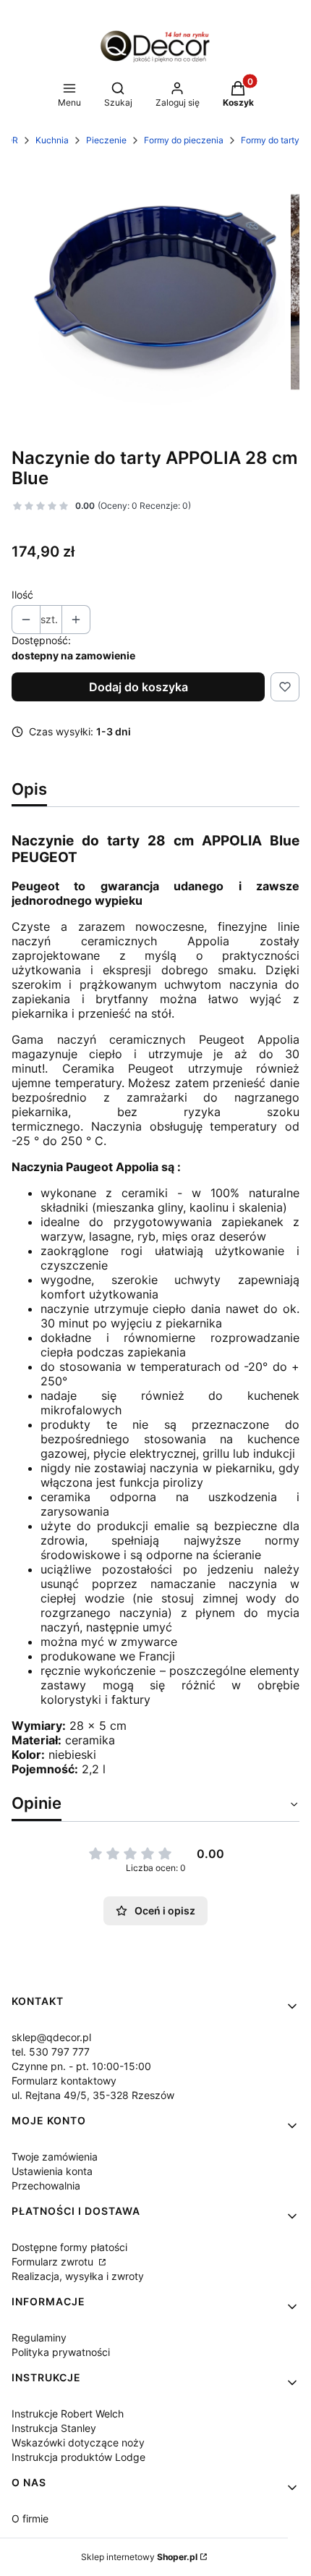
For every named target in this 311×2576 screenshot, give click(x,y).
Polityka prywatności (61, 2352)
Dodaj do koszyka (139, 687)
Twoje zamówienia (55, 2157)
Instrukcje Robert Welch (68, 2414)
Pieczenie (106, 140)
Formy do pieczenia (184, 140)
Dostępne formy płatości (69, 2247)
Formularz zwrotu (54, 2262)
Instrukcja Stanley (54, 2428)
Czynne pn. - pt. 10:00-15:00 (81, 2066)
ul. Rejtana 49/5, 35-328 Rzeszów (93, 2095)
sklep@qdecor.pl (51, 2037)
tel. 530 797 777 (51, 2052)
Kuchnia (52, 140)
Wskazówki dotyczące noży (78, 2442)
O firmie (30, 2518)
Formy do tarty (270, 140)
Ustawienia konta (52, 2171)
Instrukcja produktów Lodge (78, 2457)
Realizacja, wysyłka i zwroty (78, 2276)
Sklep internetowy (139, 2557)
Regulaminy (39, 2338)
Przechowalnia (46, 2186)
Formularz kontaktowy (64, 2081)
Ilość (22, 595)
